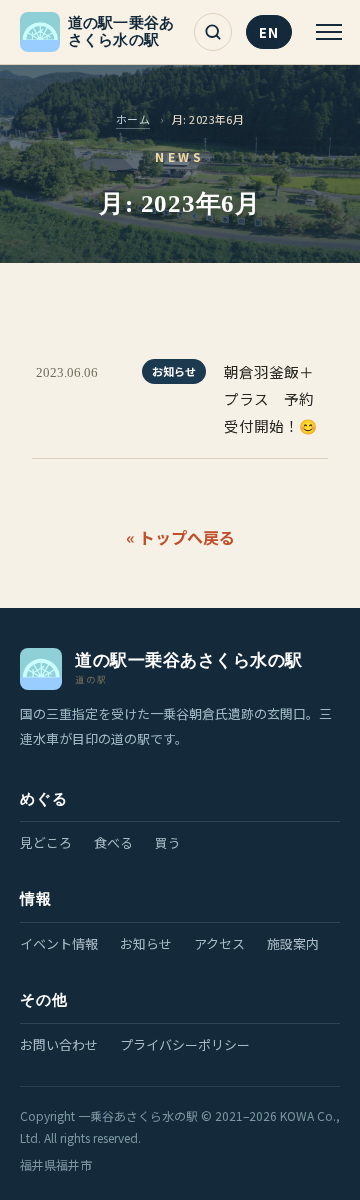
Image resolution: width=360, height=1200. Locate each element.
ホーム (133, 119)
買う (168, 842)
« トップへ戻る (180, 537)
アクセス (219, 943)
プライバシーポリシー (185, 1044)
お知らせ (146, 943)
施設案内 (293, 943)
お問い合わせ (59, 1044)
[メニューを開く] (324, 32)
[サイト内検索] (213, 32)
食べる (113, 842)
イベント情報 (59, 943)
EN (269, 32)
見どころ (46, 842)
